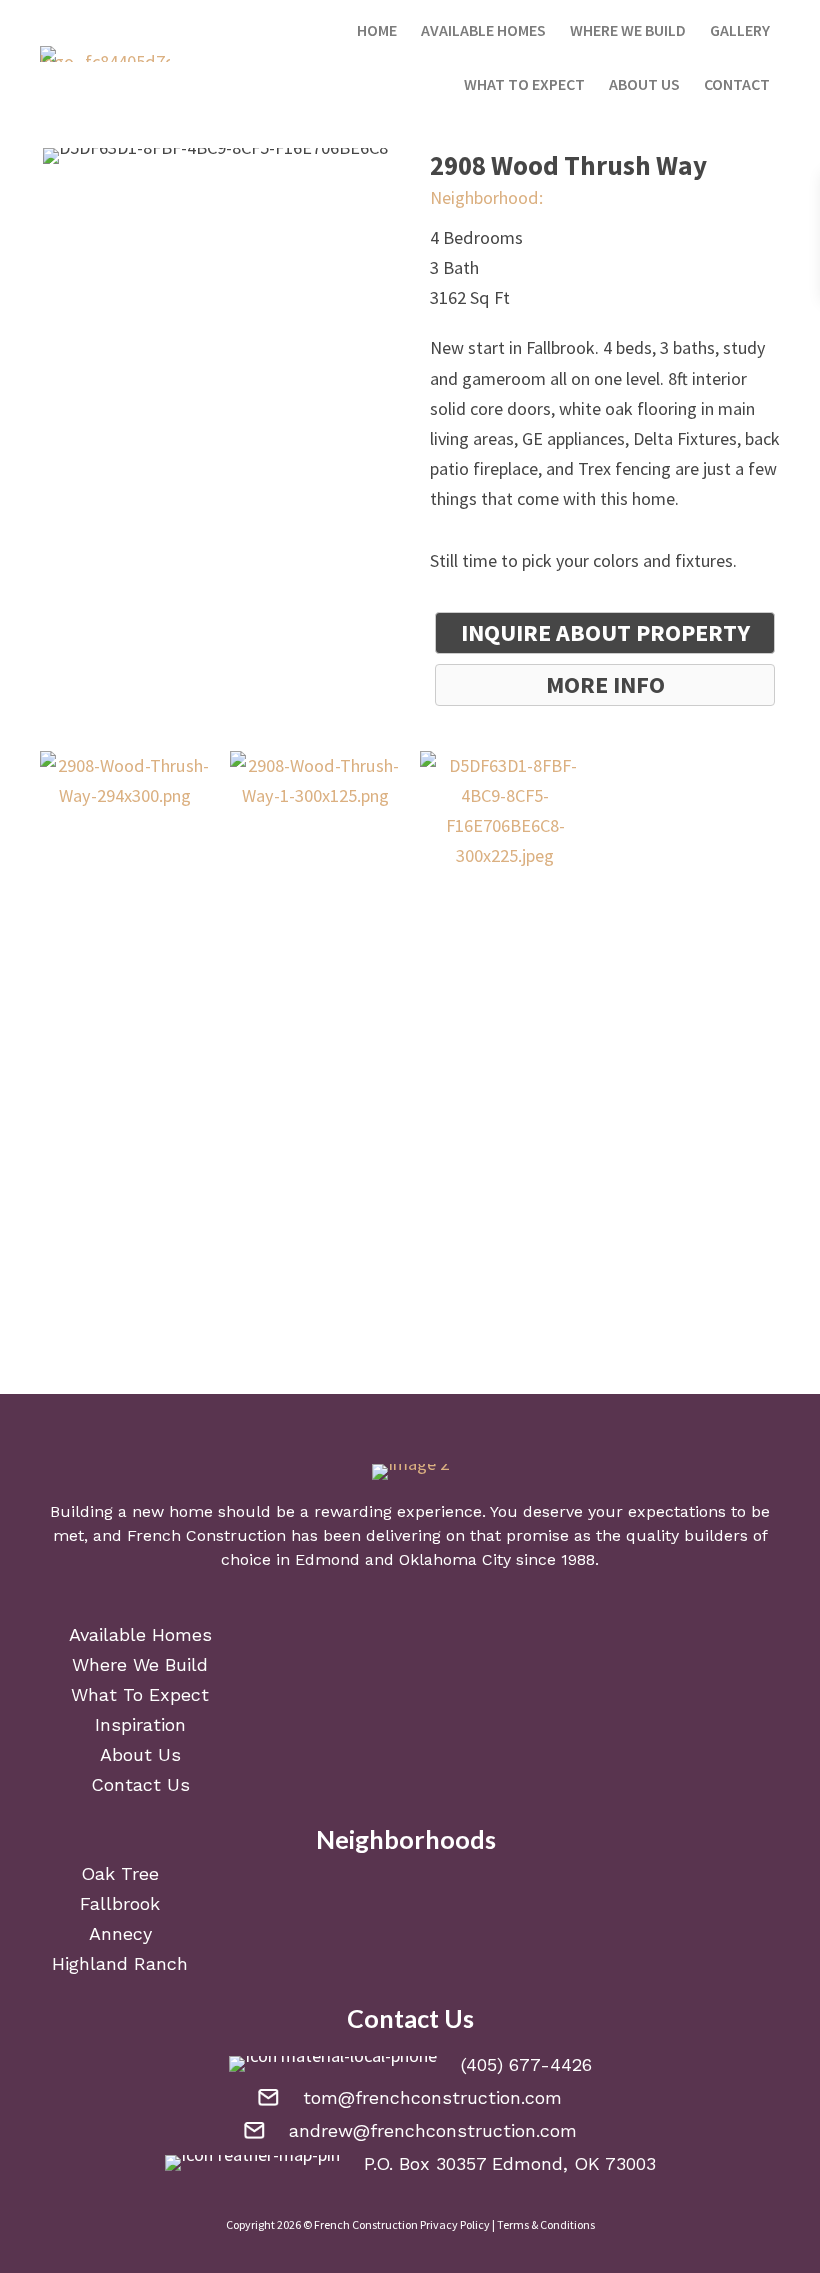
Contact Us (140, 1784)
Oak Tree (120, 1873)
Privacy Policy (455, 2224)
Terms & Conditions (546, 2224)
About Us (140, 1754)
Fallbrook (120, 1903)
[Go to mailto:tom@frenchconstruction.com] (410, 2096)
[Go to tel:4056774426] (410, 2063)
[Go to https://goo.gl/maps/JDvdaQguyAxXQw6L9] (410, 2162)
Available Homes (140, 1634)
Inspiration (140, 1724)
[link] (377, 27)
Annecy (120, 1933)
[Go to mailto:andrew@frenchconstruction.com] (410, 2129)
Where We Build (140, 1664)
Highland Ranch (120, 1963)
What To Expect (140, 1694)
